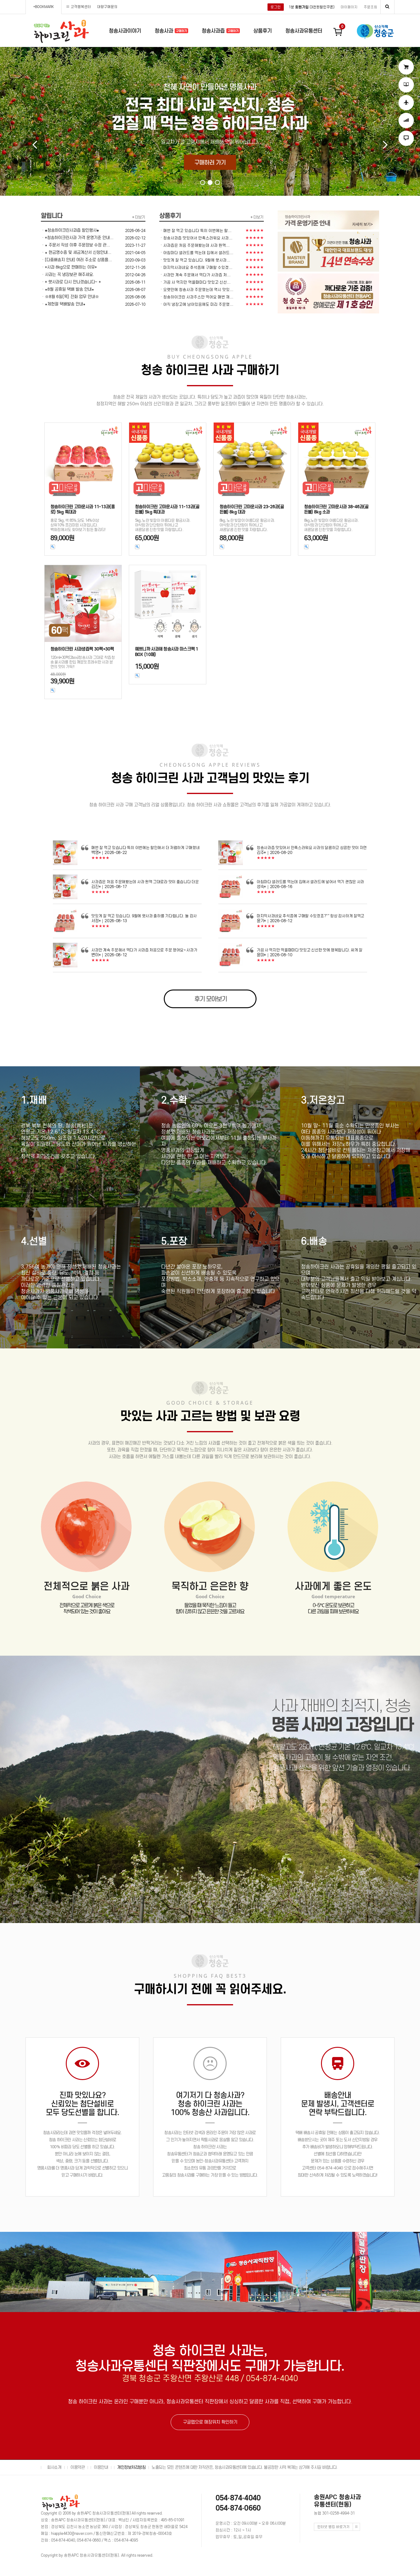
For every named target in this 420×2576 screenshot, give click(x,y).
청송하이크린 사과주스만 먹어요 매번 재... (198, 297)
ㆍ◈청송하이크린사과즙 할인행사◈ (70, 230)
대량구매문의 (107, 7)
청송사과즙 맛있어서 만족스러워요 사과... (198, 238)
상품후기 (263, 31)
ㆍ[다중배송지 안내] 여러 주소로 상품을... (76, 260)
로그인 (276, 7)
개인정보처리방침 (131, 2467)
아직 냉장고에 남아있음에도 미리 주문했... (198, 304)
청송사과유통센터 (304, 31)
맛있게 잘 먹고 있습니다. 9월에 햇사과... (197, 260)
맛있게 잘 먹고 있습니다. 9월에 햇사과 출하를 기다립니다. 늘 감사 (144, 916)
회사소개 (54, 2467)
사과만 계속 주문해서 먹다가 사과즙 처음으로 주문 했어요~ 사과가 (144, 950)
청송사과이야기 (125, 31)
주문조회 (370, 7)
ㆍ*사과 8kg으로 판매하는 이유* (69, 267)
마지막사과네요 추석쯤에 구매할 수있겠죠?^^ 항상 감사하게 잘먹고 (311, 916)
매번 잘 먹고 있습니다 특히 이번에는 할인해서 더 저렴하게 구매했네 (145, 848)
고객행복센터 (81, 7)
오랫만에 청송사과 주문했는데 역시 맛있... (198, 290)
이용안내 (101, 2467)
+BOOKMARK (44, 7)
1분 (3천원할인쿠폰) (312, 7)
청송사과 (165, 31)
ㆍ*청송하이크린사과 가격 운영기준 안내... (77, 238)
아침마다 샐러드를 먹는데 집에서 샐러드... (198, 253)
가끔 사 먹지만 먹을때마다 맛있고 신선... (197, 282)
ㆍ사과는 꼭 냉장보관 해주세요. (67, 275)
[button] (203, 183)
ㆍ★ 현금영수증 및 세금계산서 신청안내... (76, 252)
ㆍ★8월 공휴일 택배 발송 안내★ (67, 289)
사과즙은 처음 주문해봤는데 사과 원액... (196, 245)
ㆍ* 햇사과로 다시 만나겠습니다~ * (71, 282)
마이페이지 (349, 7)
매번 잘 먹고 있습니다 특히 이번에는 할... (197, 231)
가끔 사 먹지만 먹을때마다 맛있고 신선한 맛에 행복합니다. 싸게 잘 (310, 950)
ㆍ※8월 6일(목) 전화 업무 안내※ (70, 297)
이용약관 (77, 2467)
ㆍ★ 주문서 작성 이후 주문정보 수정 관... (75, 245)
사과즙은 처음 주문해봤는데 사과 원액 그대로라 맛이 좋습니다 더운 (145, 882)
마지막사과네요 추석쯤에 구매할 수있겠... (198, 267)
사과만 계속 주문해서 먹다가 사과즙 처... (197, 275)
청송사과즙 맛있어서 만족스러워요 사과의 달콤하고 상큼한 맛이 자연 (312, 848)
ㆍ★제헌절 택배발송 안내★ (63, 304)
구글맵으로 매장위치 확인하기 (210, 2422)
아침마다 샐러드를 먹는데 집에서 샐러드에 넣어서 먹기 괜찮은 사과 (310, 882)
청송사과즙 (214, 31)
